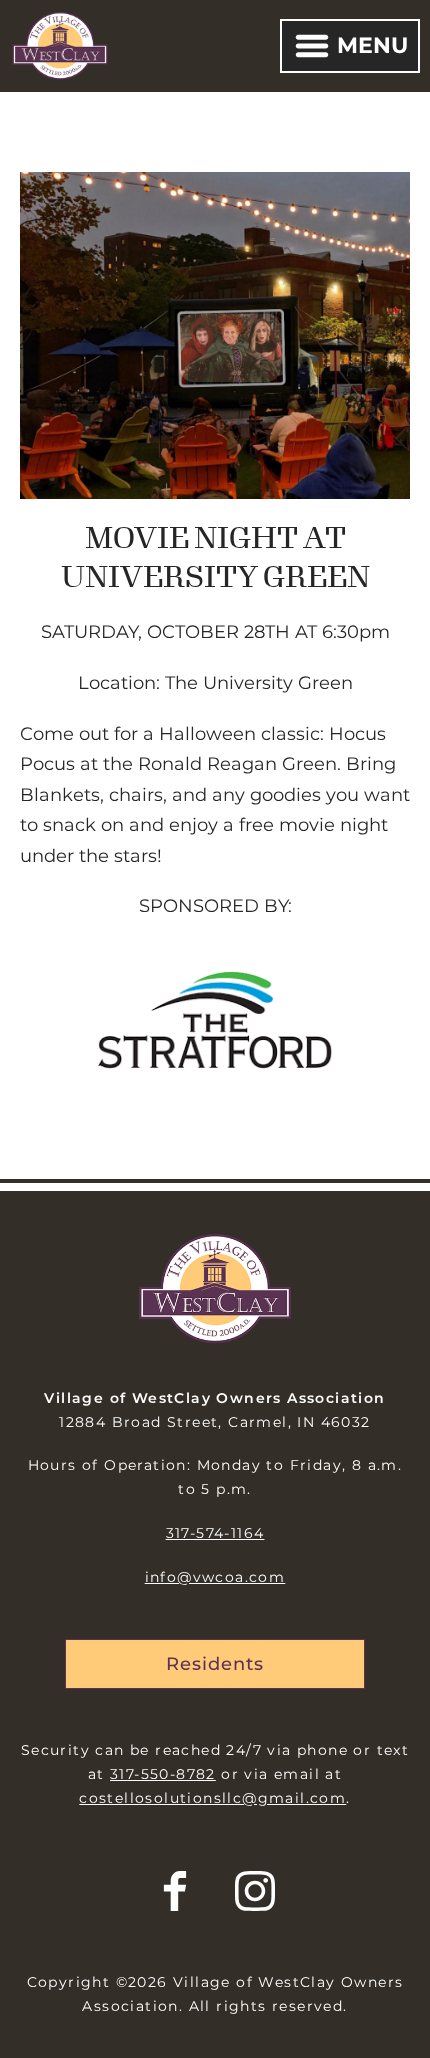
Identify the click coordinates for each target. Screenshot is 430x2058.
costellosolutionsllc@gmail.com (212, 1798)
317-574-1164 (215, 1533)
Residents (214, 1664)
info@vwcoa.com (215, 1577)
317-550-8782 (163, 1774)
